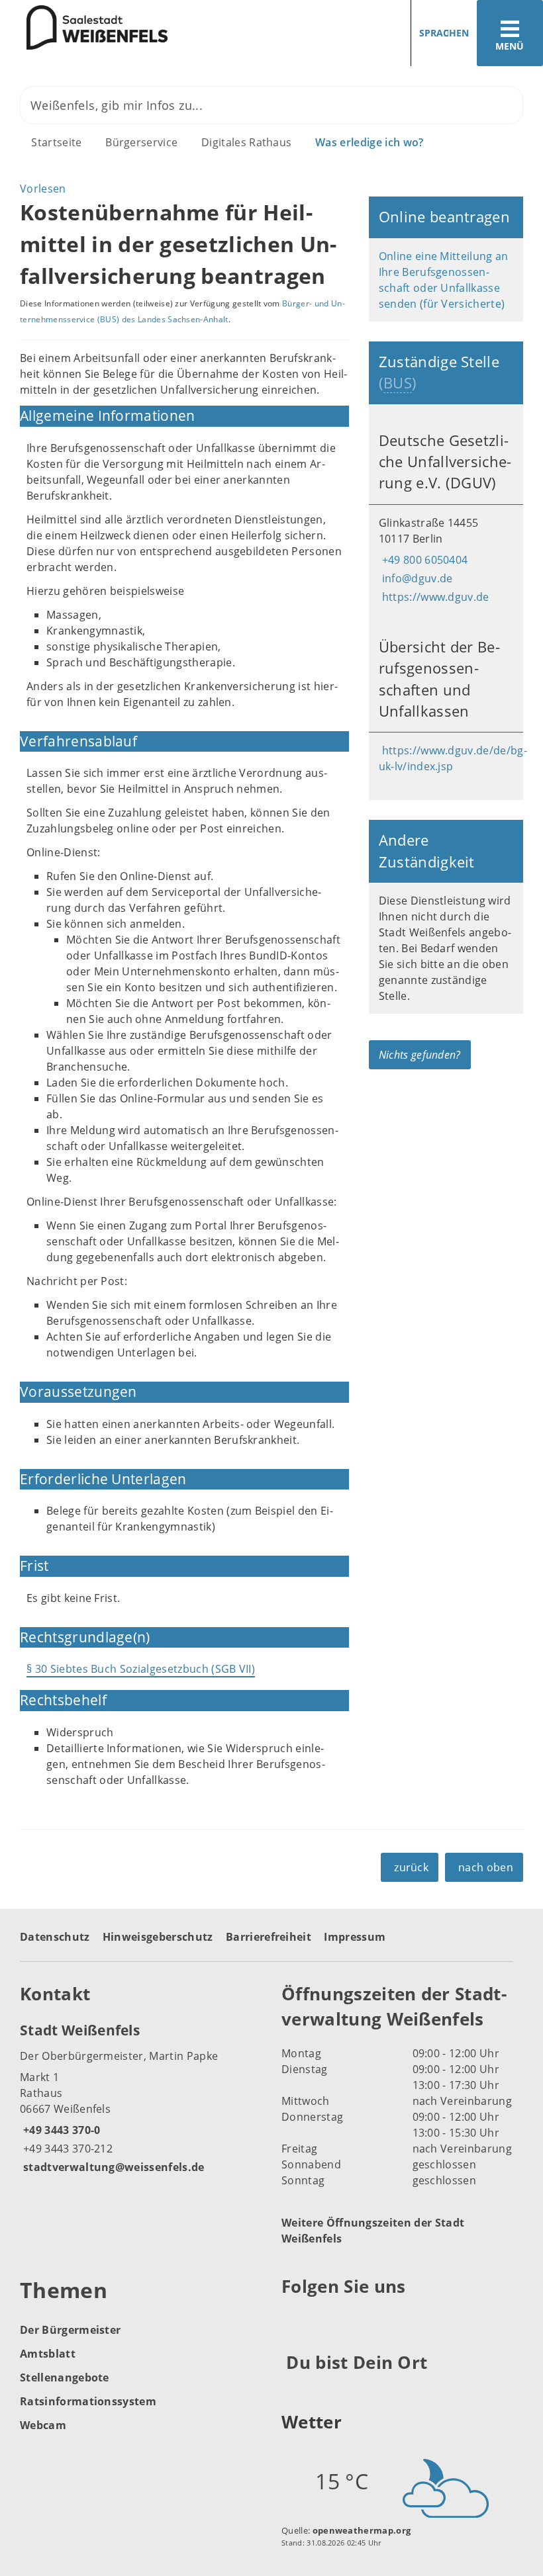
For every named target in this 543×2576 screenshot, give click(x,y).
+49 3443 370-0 (60, 2130)
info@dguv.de (416, 578)
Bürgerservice (141, 142)
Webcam (43, 2425)
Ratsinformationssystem (88, 2401)
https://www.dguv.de (434, 597)
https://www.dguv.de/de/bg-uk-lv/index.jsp (453, 758)
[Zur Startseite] (84, 28)
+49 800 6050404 (423, 560)
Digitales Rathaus (246, 142)
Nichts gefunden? (420, 1055)
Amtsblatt (48, 2354)
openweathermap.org (362, 2530)
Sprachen (444, 33)
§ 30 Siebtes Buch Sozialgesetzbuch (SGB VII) (141, 1669)
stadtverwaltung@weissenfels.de (112, 2167)
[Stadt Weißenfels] (141, 2098)
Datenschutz (55, 1937)
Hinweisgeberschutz (158, 1937)
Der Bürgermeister (70, 2330)
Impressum (355, 1937)
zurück (411, 1867)
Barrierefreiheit (269, 1937)
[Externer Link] (294, 2319)
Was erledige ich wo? (369, 142)
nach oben (486, 1867)
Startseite (56, 142)
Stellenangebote (65, 2377)
